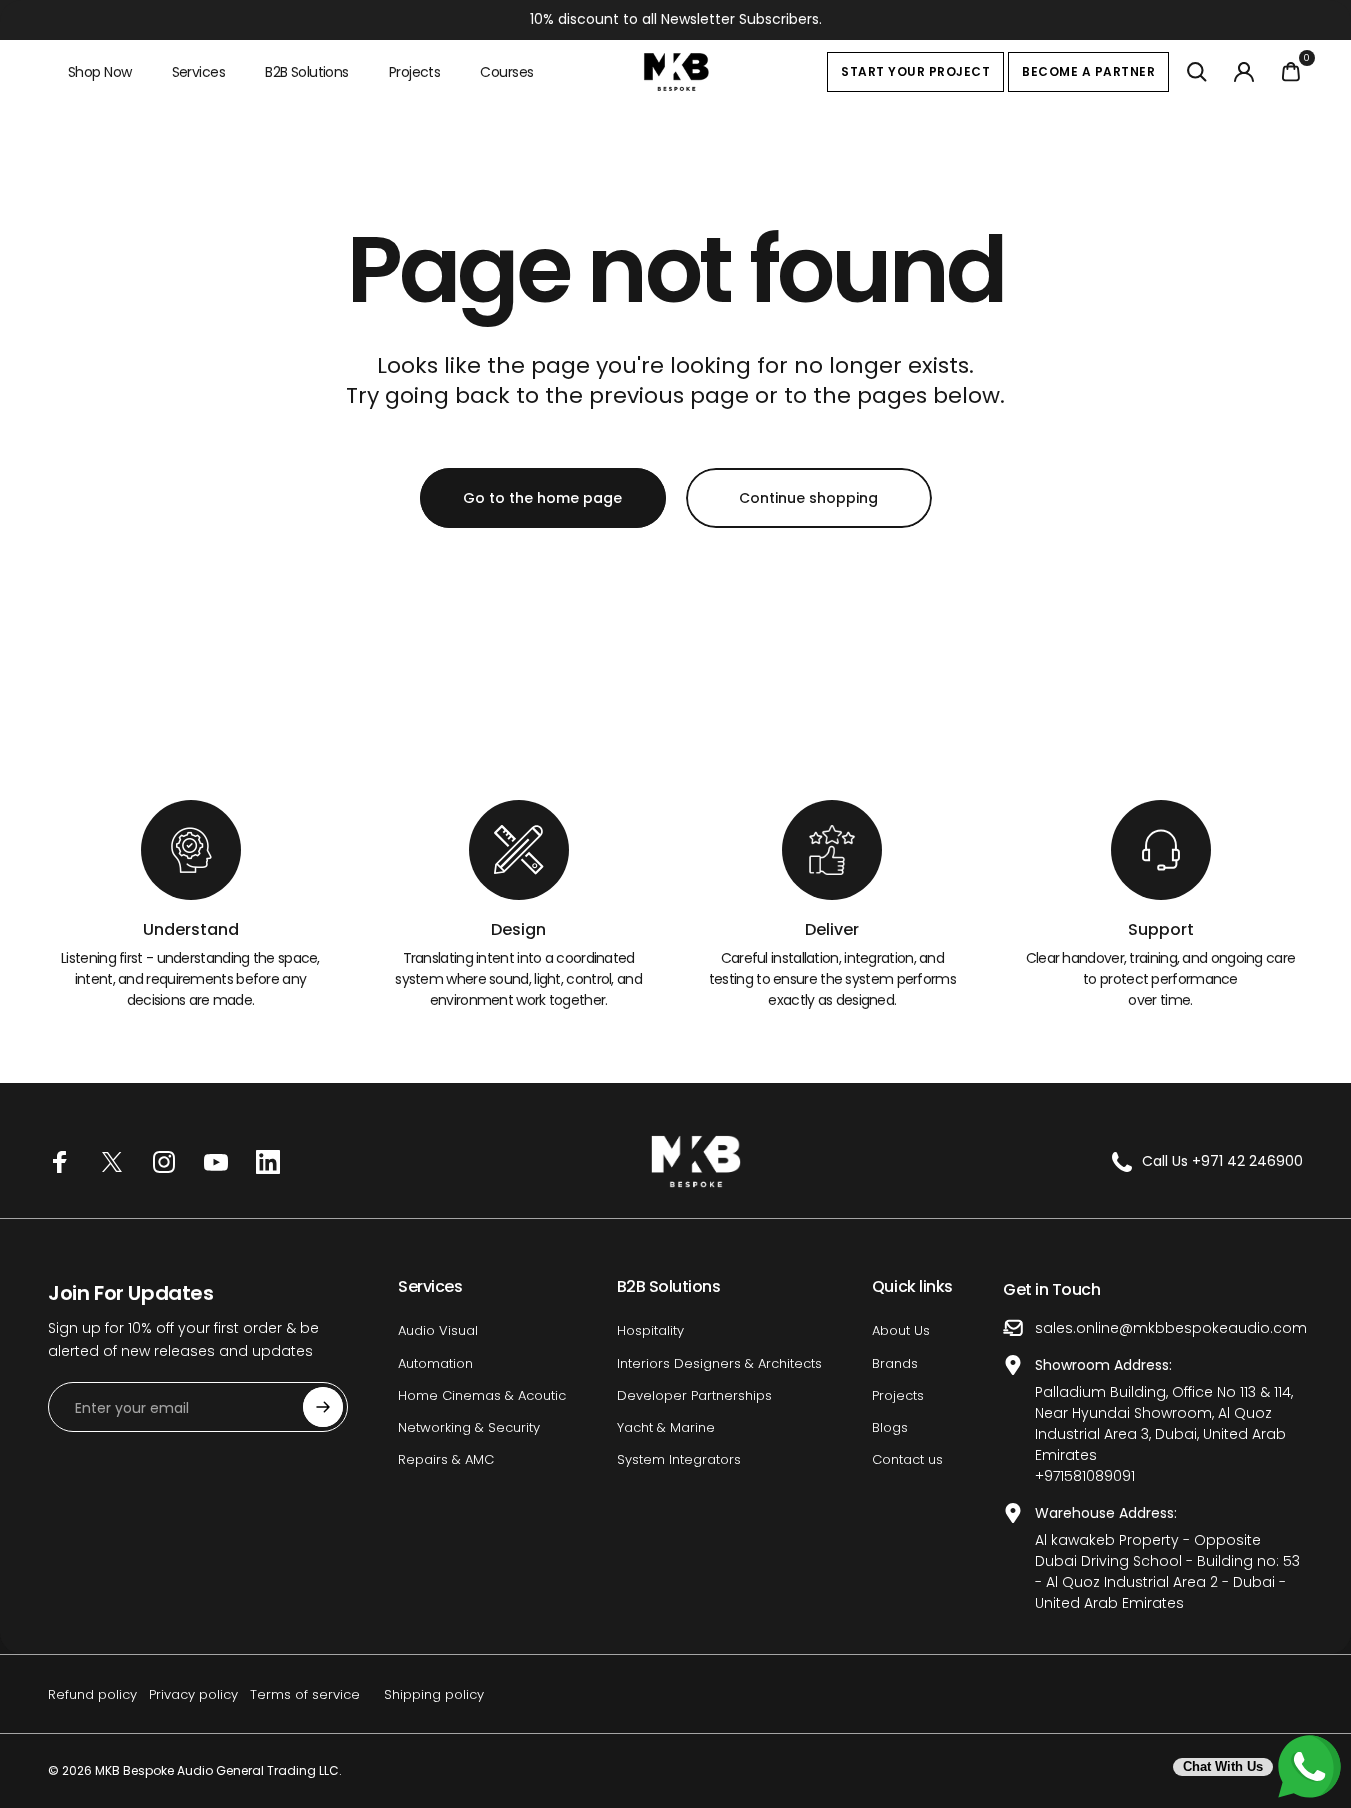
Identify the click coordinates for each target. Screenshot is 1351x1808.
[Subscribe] (323, 1407)
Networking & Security (469, 1428)
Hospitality (650, 1331)
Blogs (890, 1428)
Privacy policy (193, 1694)
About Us (901, 1331)
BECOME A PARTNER (1088, 71)
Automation (435, 1364)
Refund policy (92, 1694)
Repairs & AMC (446, 1460)
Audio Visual (438, 1331)
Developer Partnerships (694, 1396)
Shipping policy (434, 1694)
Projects (898, 1396)
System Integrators (679, 1460)
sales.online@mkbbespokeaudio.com (1171, 1328)
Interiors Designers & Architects (719, 1364)
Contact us (907, 1460)
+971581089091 (1085, 1476)
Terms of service (305, 1694)
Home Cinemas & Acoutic (482, 1396)
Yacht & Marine (666, 1428)
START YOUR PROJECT (915, 71)
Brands (895, 1364)
